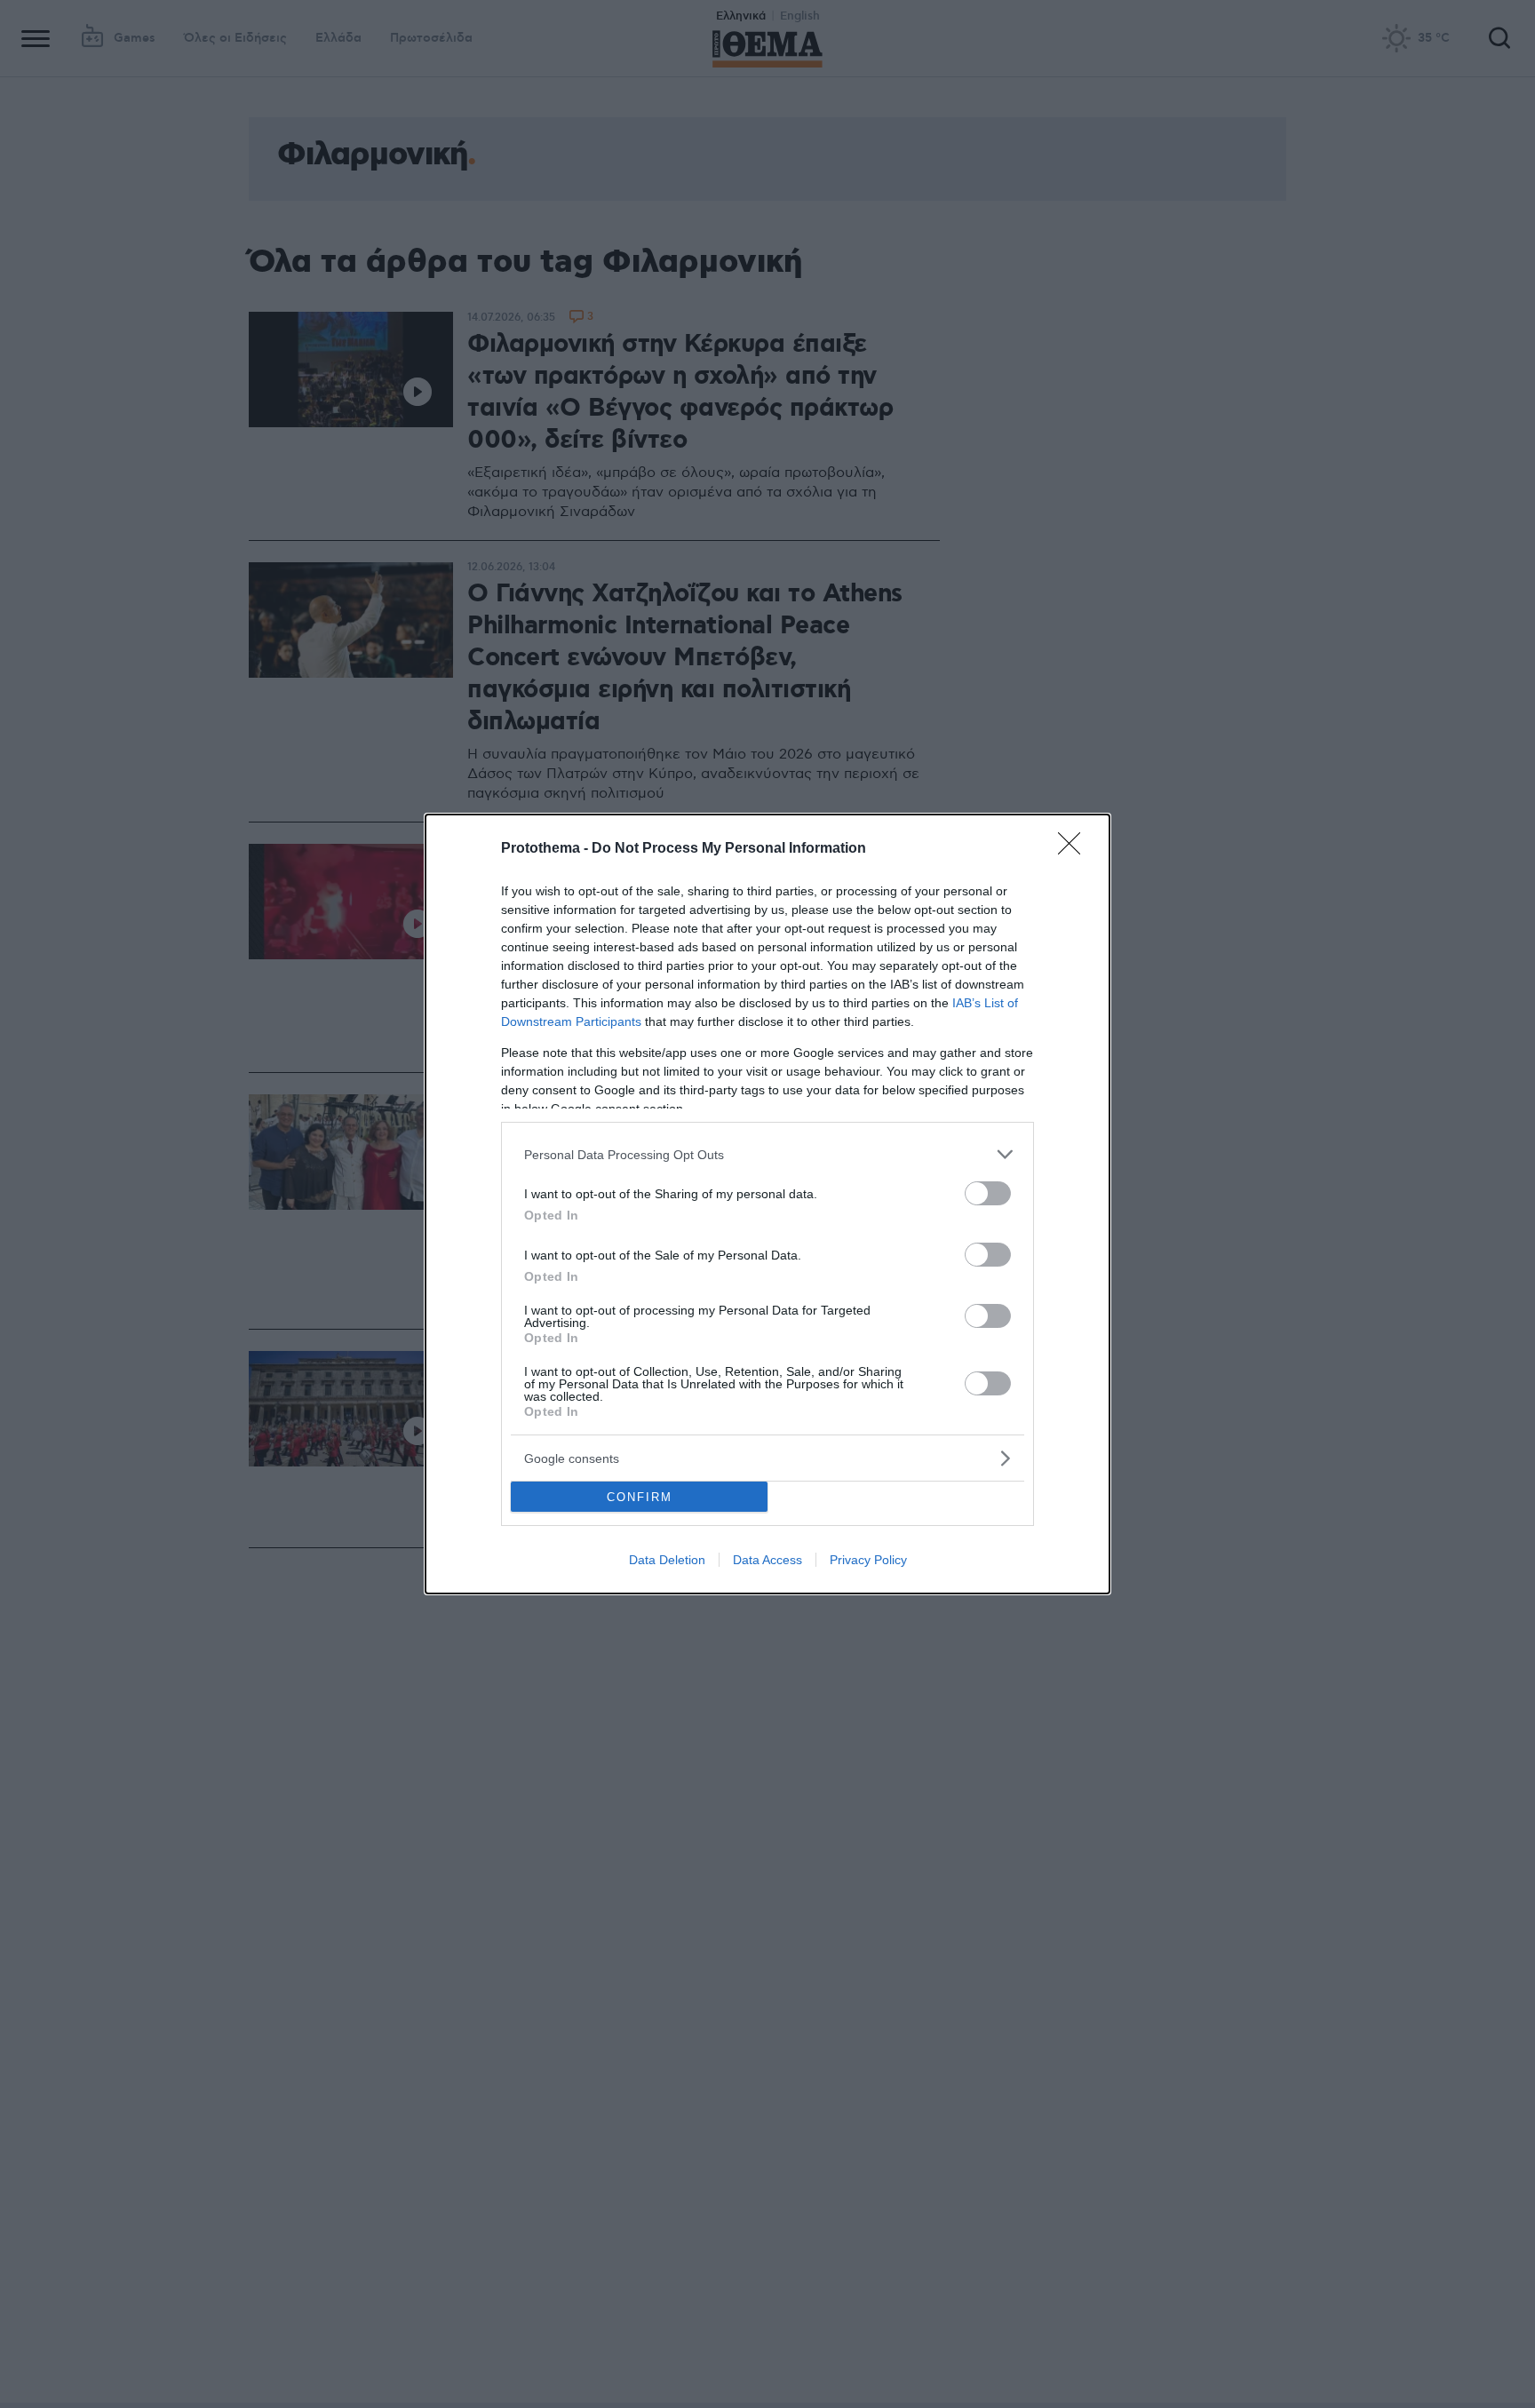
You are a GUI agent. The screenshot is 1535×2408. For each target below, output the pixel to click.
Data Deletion (667, 1560)
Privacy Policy (868, 1560)
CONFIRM (640, 1497)
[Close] (1075, 849)
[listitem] (767, 1154)
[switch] (988, 1193)
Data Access (767, 1560)
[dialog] (767, 1204)
